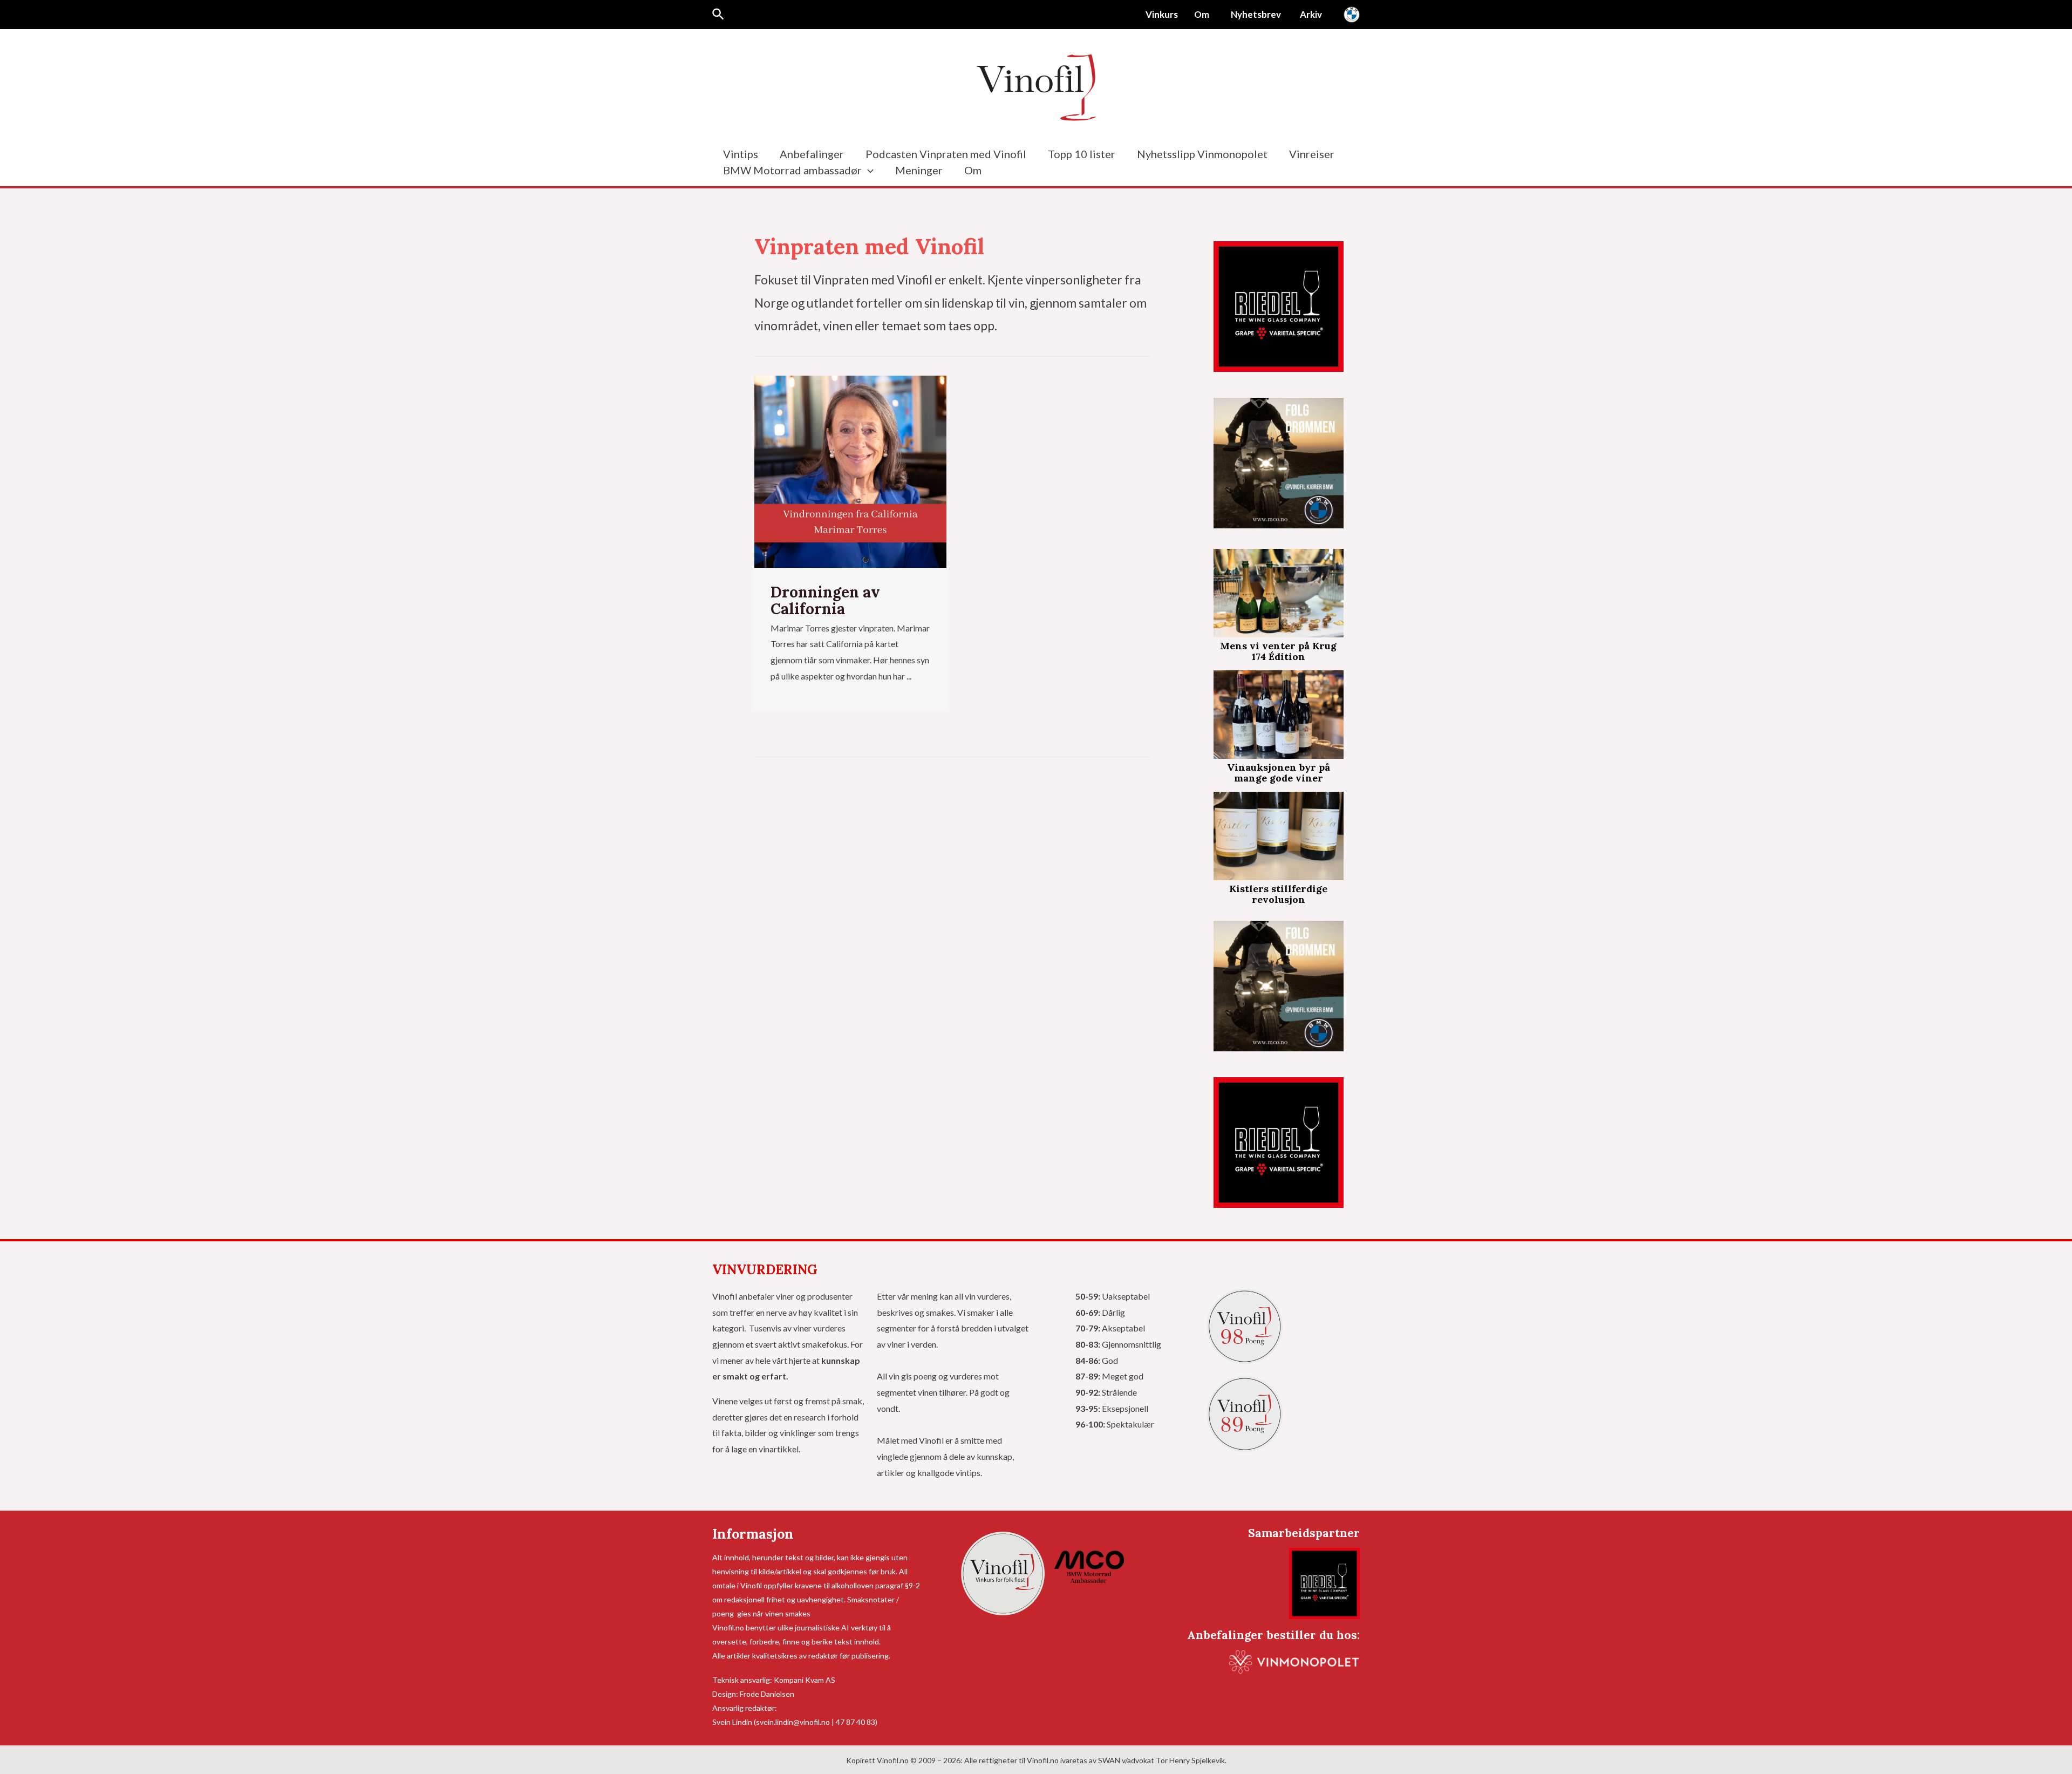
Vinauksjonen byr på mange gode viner (1279, 773)
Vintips (741, 154)
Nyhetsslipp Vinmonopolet (1202, 154)
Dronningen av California (825, 600)
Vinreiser (1312, 154)
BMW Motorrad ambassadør (792, 170)
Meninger (919, 170)
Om (973, 170)
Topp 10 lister (1082, 154)
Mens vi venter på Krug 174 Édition (1278, 651)
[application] (868, 170)
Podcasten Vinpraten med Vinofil (946, 154)
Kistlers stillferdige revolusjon (1278, 894)
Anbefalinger (812, 154)
